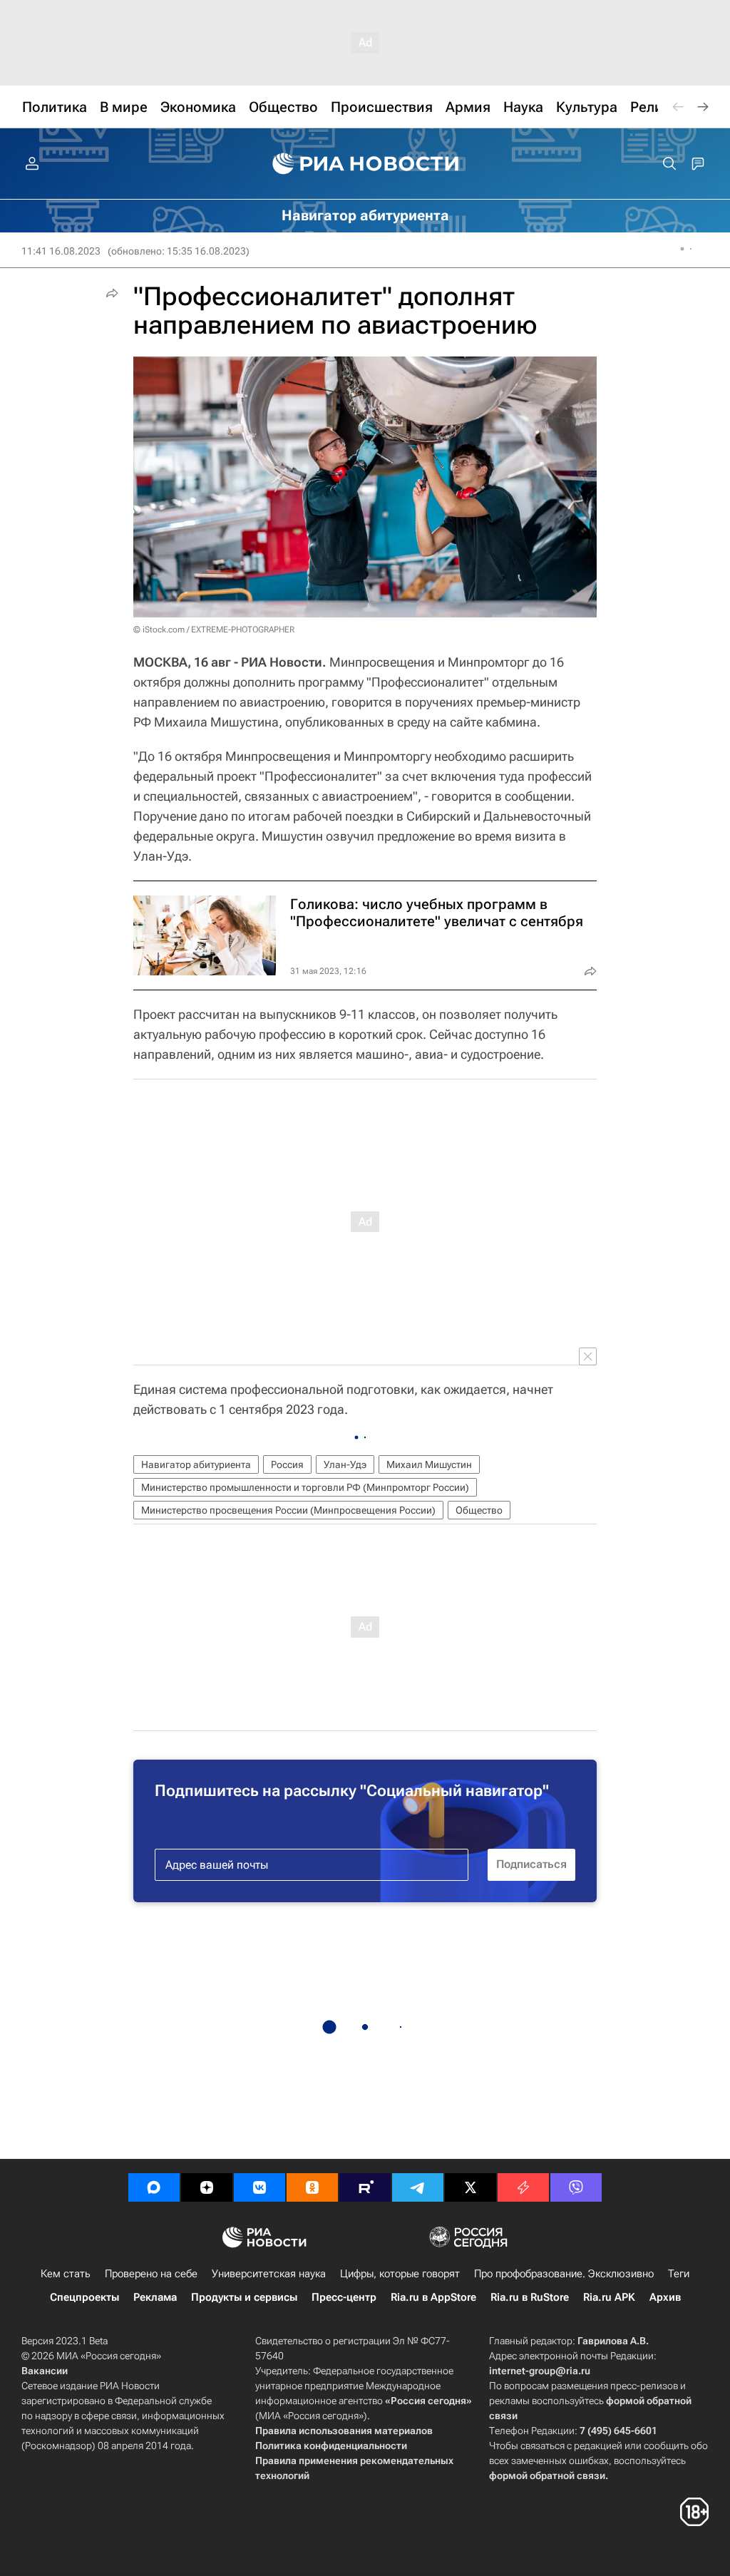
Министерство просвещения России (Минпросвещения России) (288, 1510)
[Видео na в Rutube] (365, 2187)
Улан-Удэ (345, 1464)
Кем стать (66, 2274)
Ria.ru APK (609, 2297)
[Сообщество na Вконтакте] (259, 2187)
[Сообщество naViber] (576, 2187)
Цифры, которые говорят (400, 2274)
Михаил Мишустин (429, 1464)
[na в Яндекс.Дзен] (207, 2187)
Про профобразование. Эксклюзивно (564, 2274)
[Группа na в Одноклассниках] (312, 2187)
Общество (479, 1510)
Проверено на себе (151, 2274)
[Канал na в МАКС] (154, 2187)
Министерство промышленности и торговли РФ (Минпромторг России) (305, 1487)
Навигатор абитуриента (196, 1464)
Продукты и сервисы (244, 2297)
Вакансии (45, 2371)
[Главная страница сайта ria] (365, 164)
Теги (679, 2274)
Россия (287, 1464)
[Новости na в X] (471, 2187)
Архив (665, 2297)
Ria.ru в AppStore (433, 2297)
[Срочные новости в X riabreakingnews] (523, 2187)
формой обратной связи (547, 2475)
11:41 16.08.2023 (61, 251)
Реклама (155, 2297)
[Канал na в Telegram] (418, 2187)
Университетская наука (269, 2274)
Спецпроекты (84, 2297)
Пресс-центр (344, 2297)
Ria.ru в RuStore (530, 2297)
